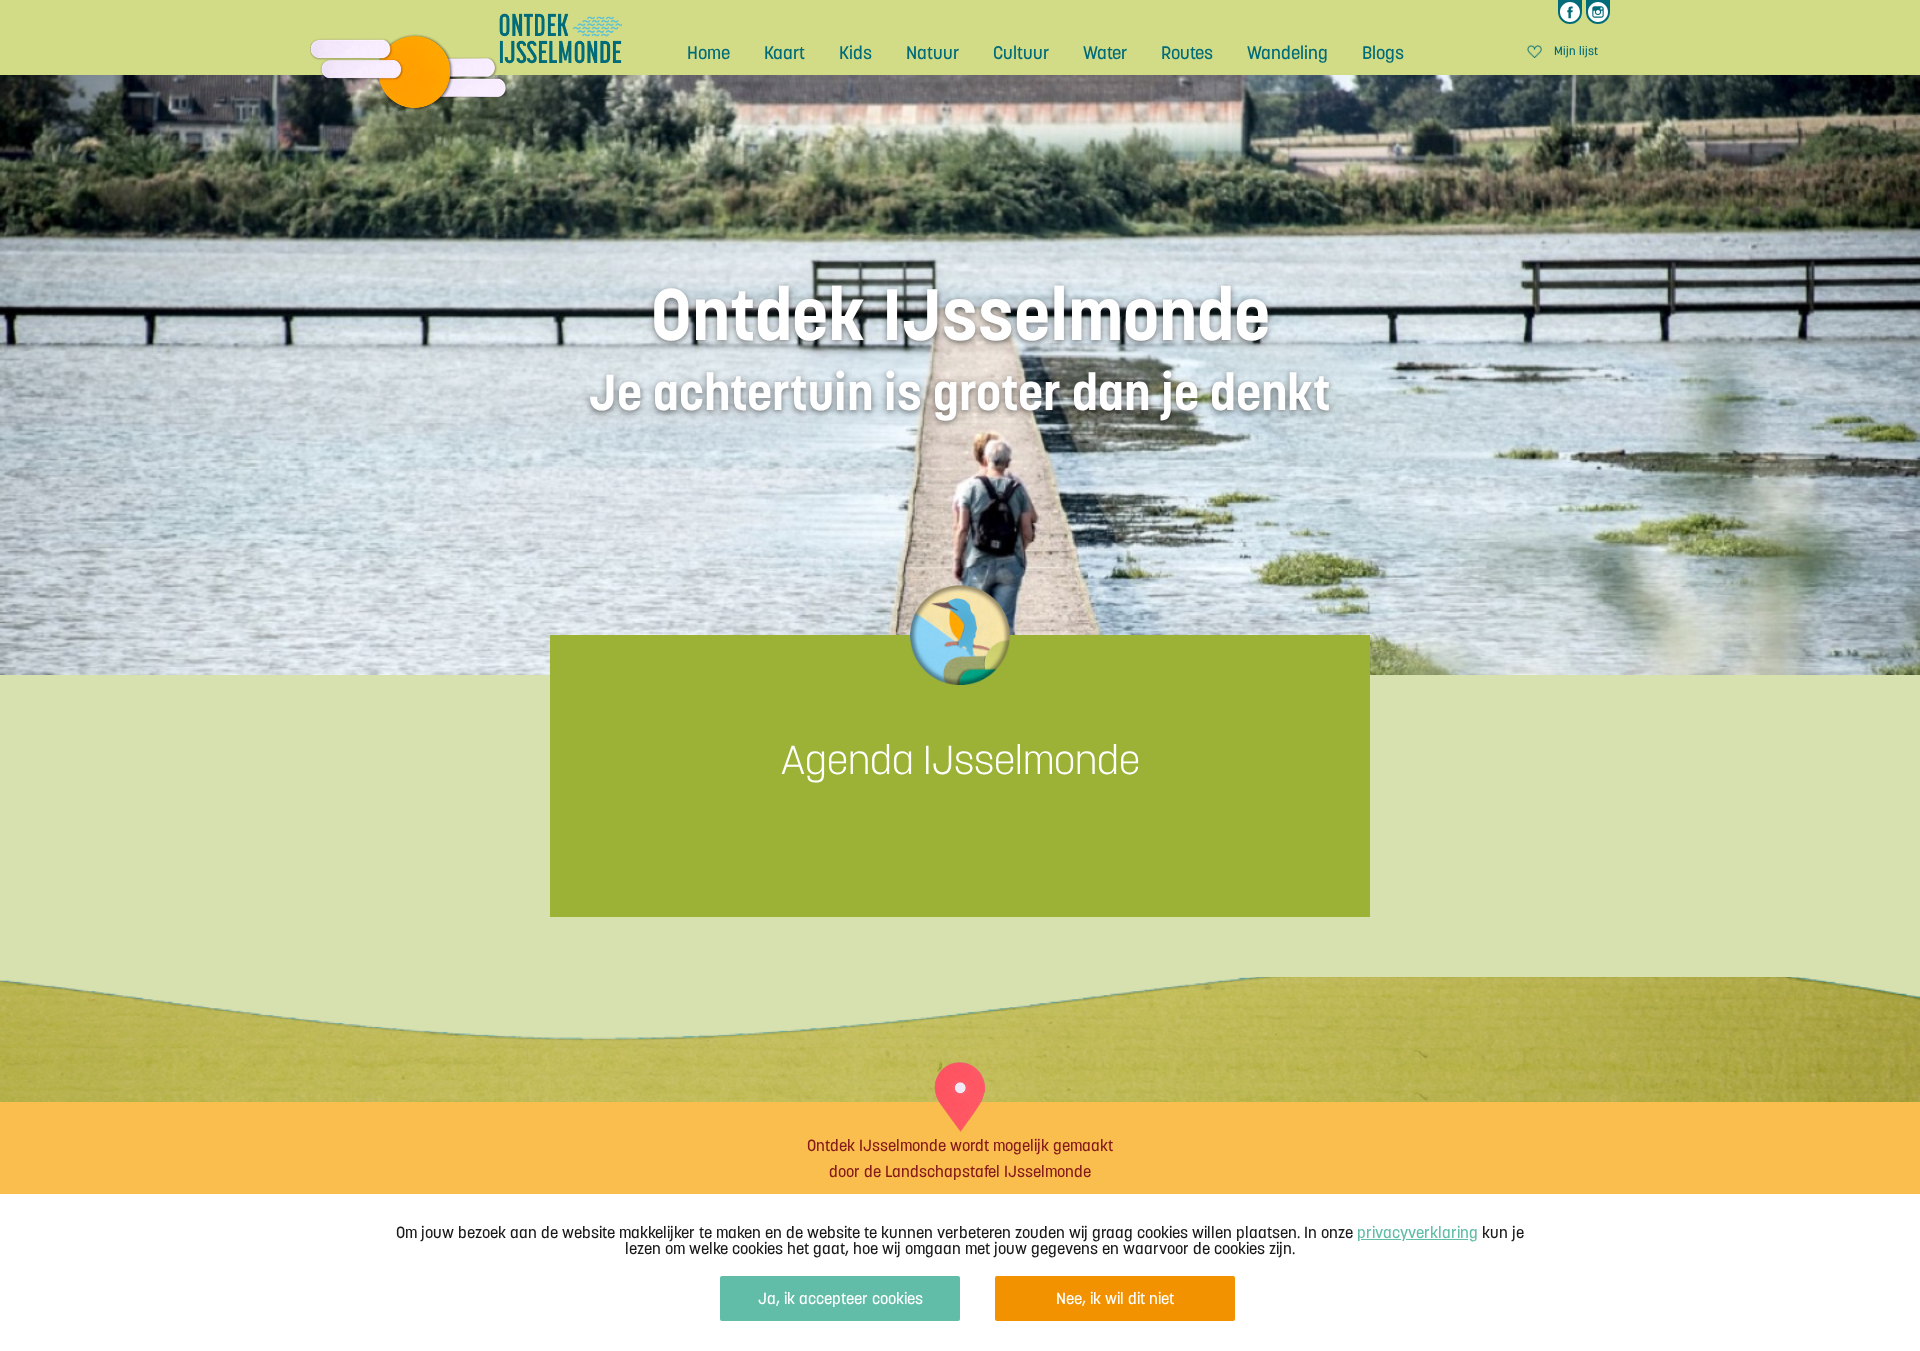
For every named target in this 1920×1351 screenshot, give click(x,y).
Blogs (1383, 52)
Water (1105, 52)
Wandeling (1287, 52)
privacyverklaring (1417, 1232)
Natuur (932, 52)
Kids (855, 52)
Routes (1187, 52)
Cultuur (1021, 52)
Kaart (784, 52)
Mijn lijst (1576, 51)
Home (708, 52)
